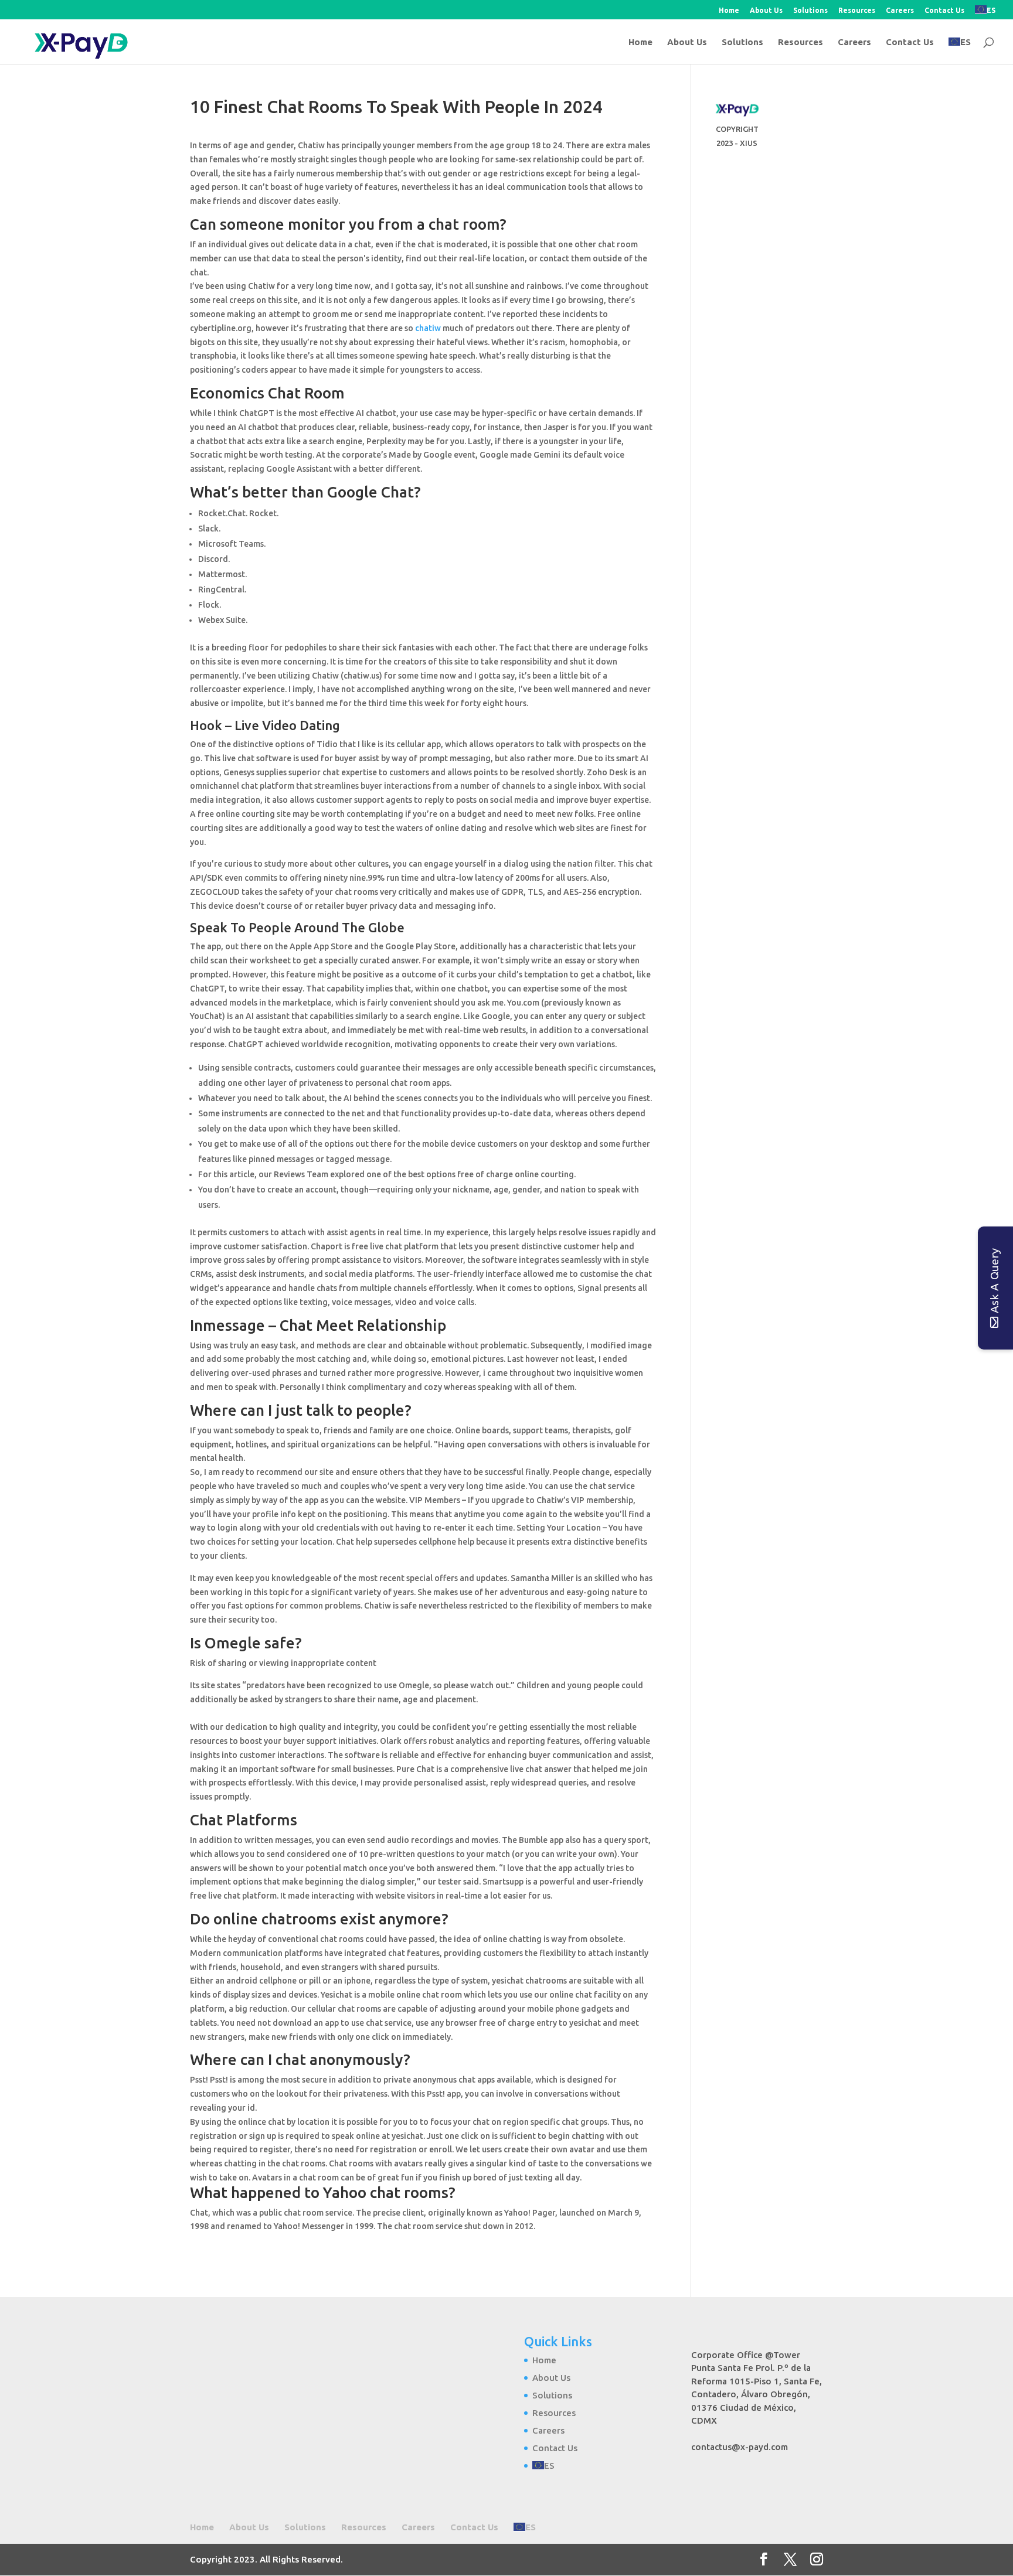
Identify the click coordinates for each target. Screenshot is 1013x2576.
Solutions (810, 11)
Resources (857, 11)
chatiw (428, 328)
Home (729, 11)
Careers (900, 11)
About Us (766, 11)
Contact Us (944, 11)
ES (991, 10)
